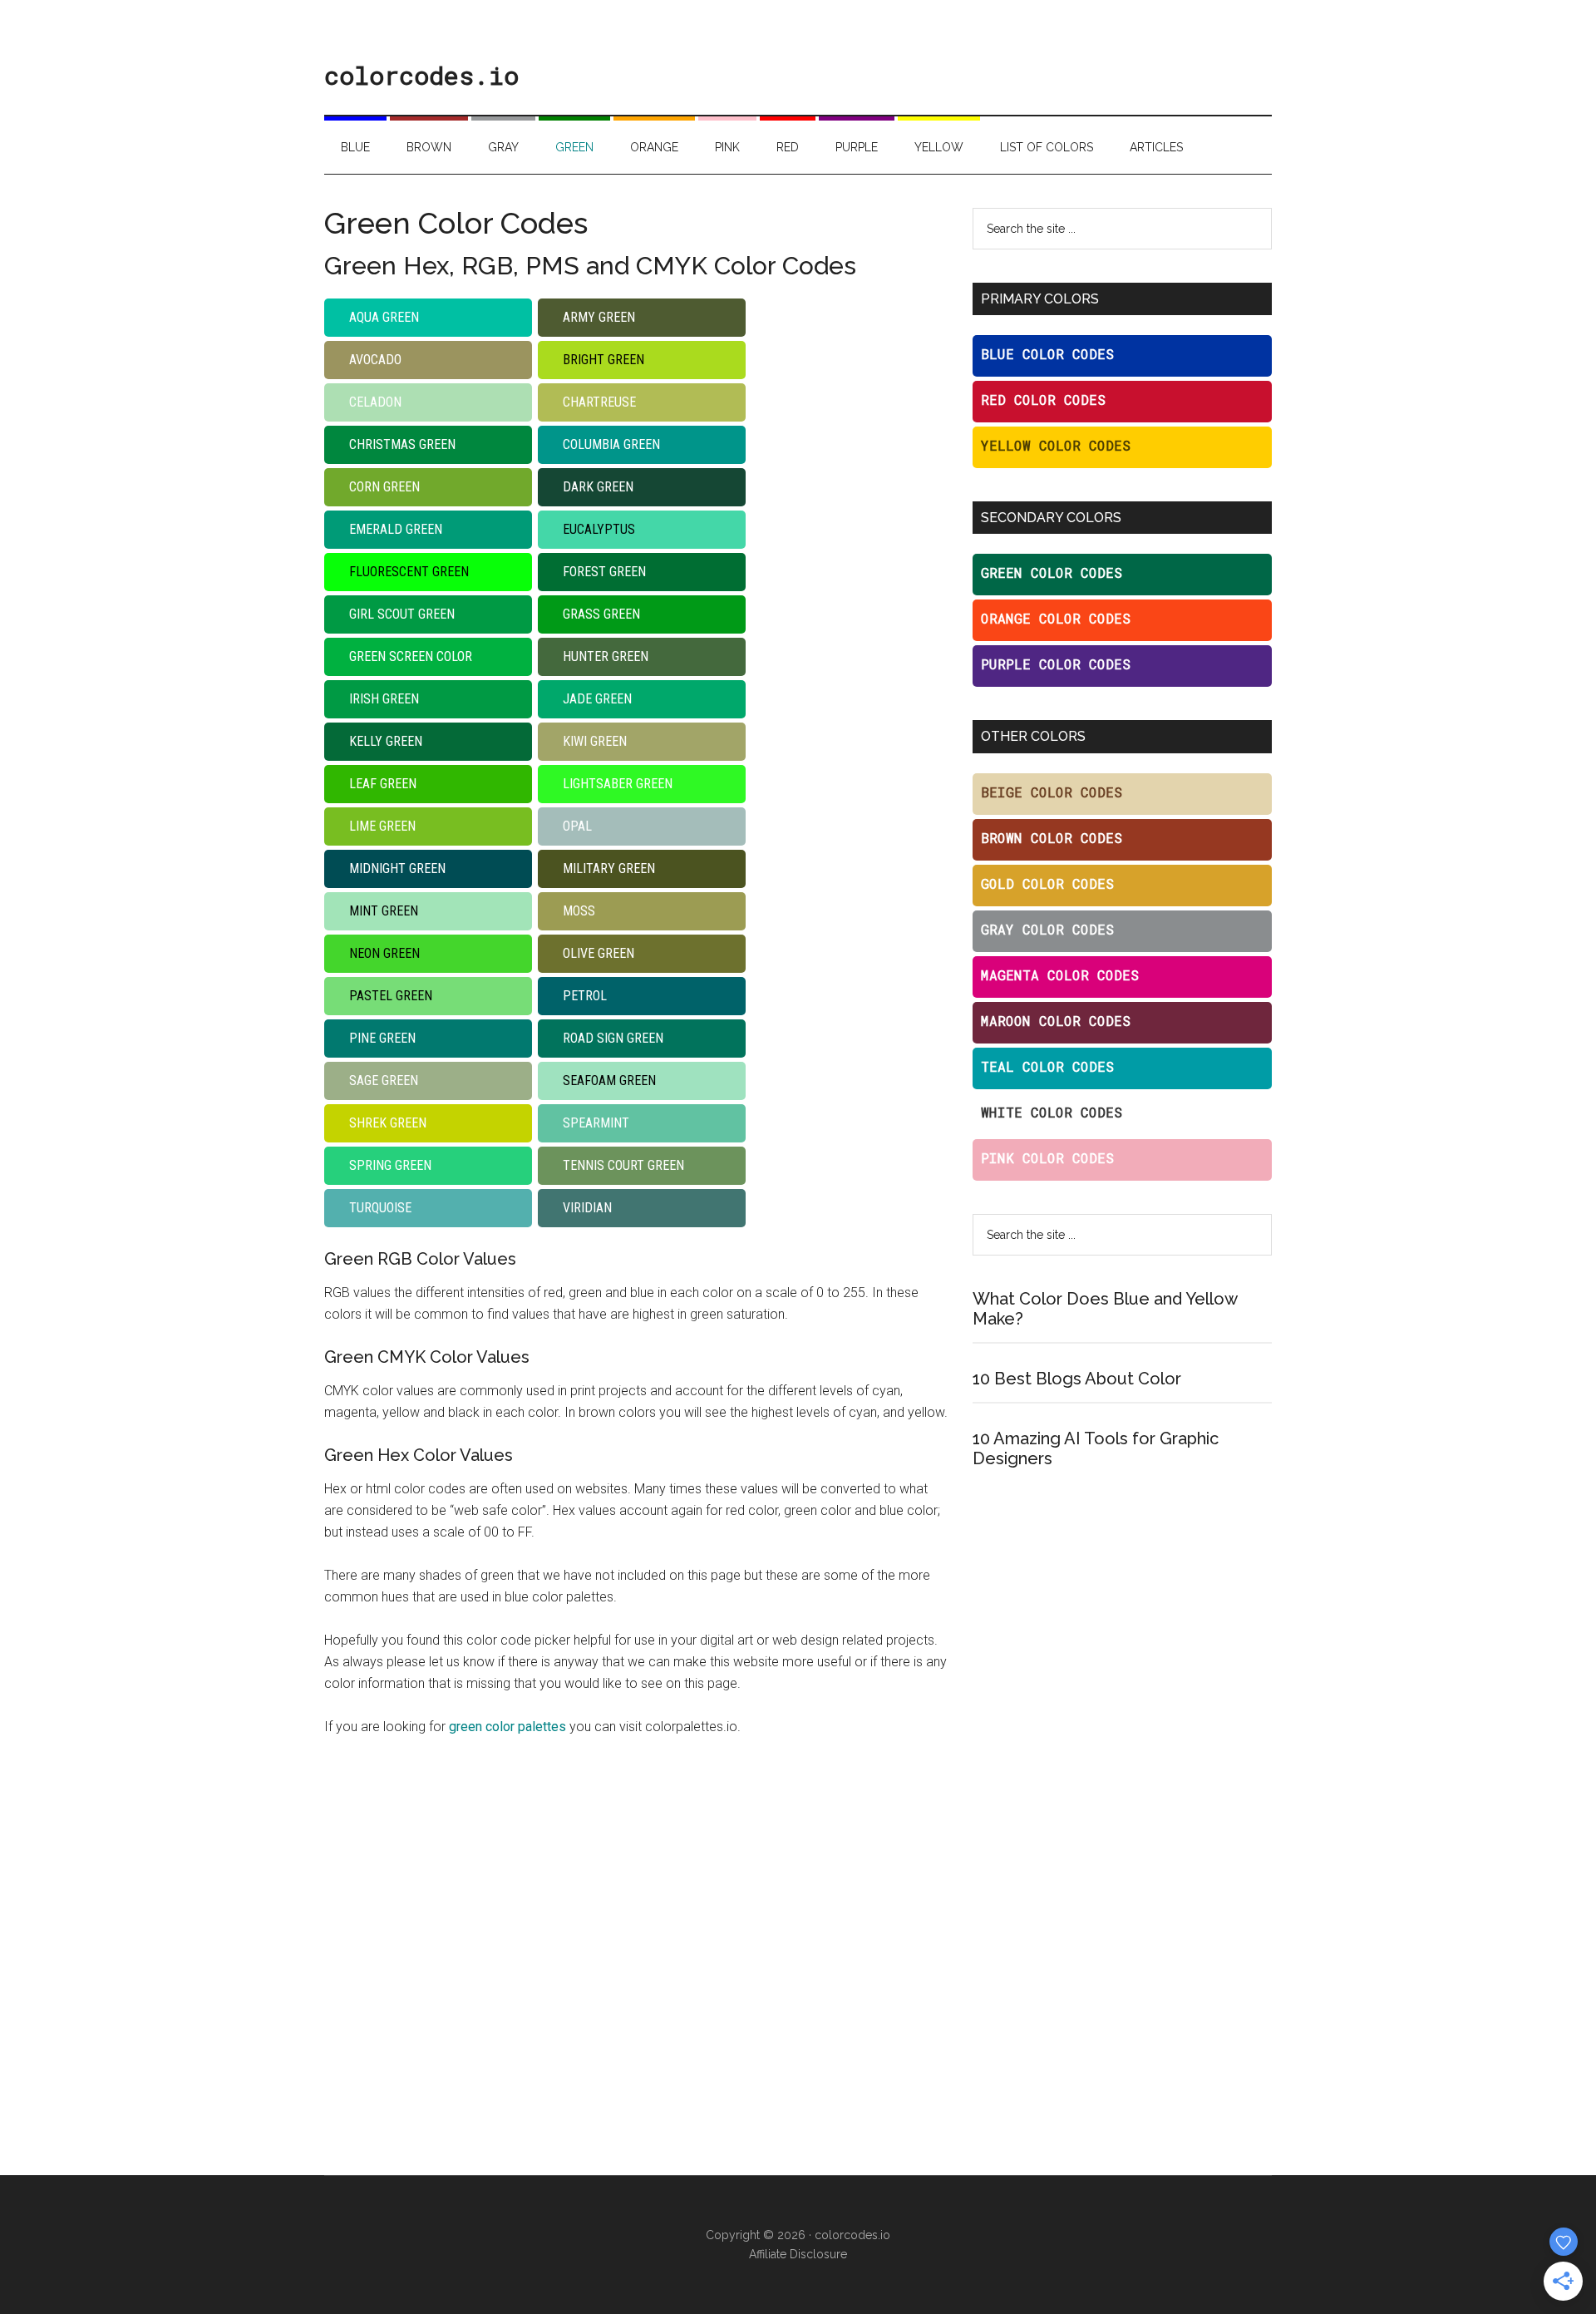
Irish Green (384, 699)
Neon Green (384, 953)
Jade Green (597, 699)
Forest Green (604, 572)
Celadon (375, 402)
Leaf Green (383, 784)
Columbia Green (611, 444)
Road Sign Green (613, 1038)
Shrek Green (388, 1123)
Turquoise (380, 1208)
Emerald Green (396, 529)
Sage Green (384, 1081)
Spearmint (596, 1123)
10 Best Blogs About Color (1077, 1379)
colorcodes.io (421, 75)
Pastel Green (391, 996)
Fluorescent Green (409, 572)
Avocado (375, 360)
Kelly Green (386, 741)
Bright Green (603, 360)
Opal (577, 826)
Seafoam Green (609, 1081)
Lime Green (382, 826)
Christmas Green (402, 444)
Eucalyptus (599, 529)
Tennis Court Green (623, 1165)
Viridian (587, 1208)
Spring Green (390, 1165)
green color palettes (507, 1727)
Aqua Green (384, 317)
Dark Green (598, 487)
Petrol (585, 996)
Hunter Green (606, 656)
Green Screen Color (411, 656)
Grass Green (601, 614)
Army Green (599, 317)
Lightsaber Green (618, 784)
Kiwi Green (595, 741)
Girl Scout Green (402, 614)
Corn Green (384, 487)
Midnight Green (397, 868)
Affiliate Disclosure (798, 2254)
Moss (579, 911)
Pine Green (382, 1038)
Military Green (609, 868)
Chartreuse (599, 402)
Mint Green (384, 911)
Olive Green (598, 953)
